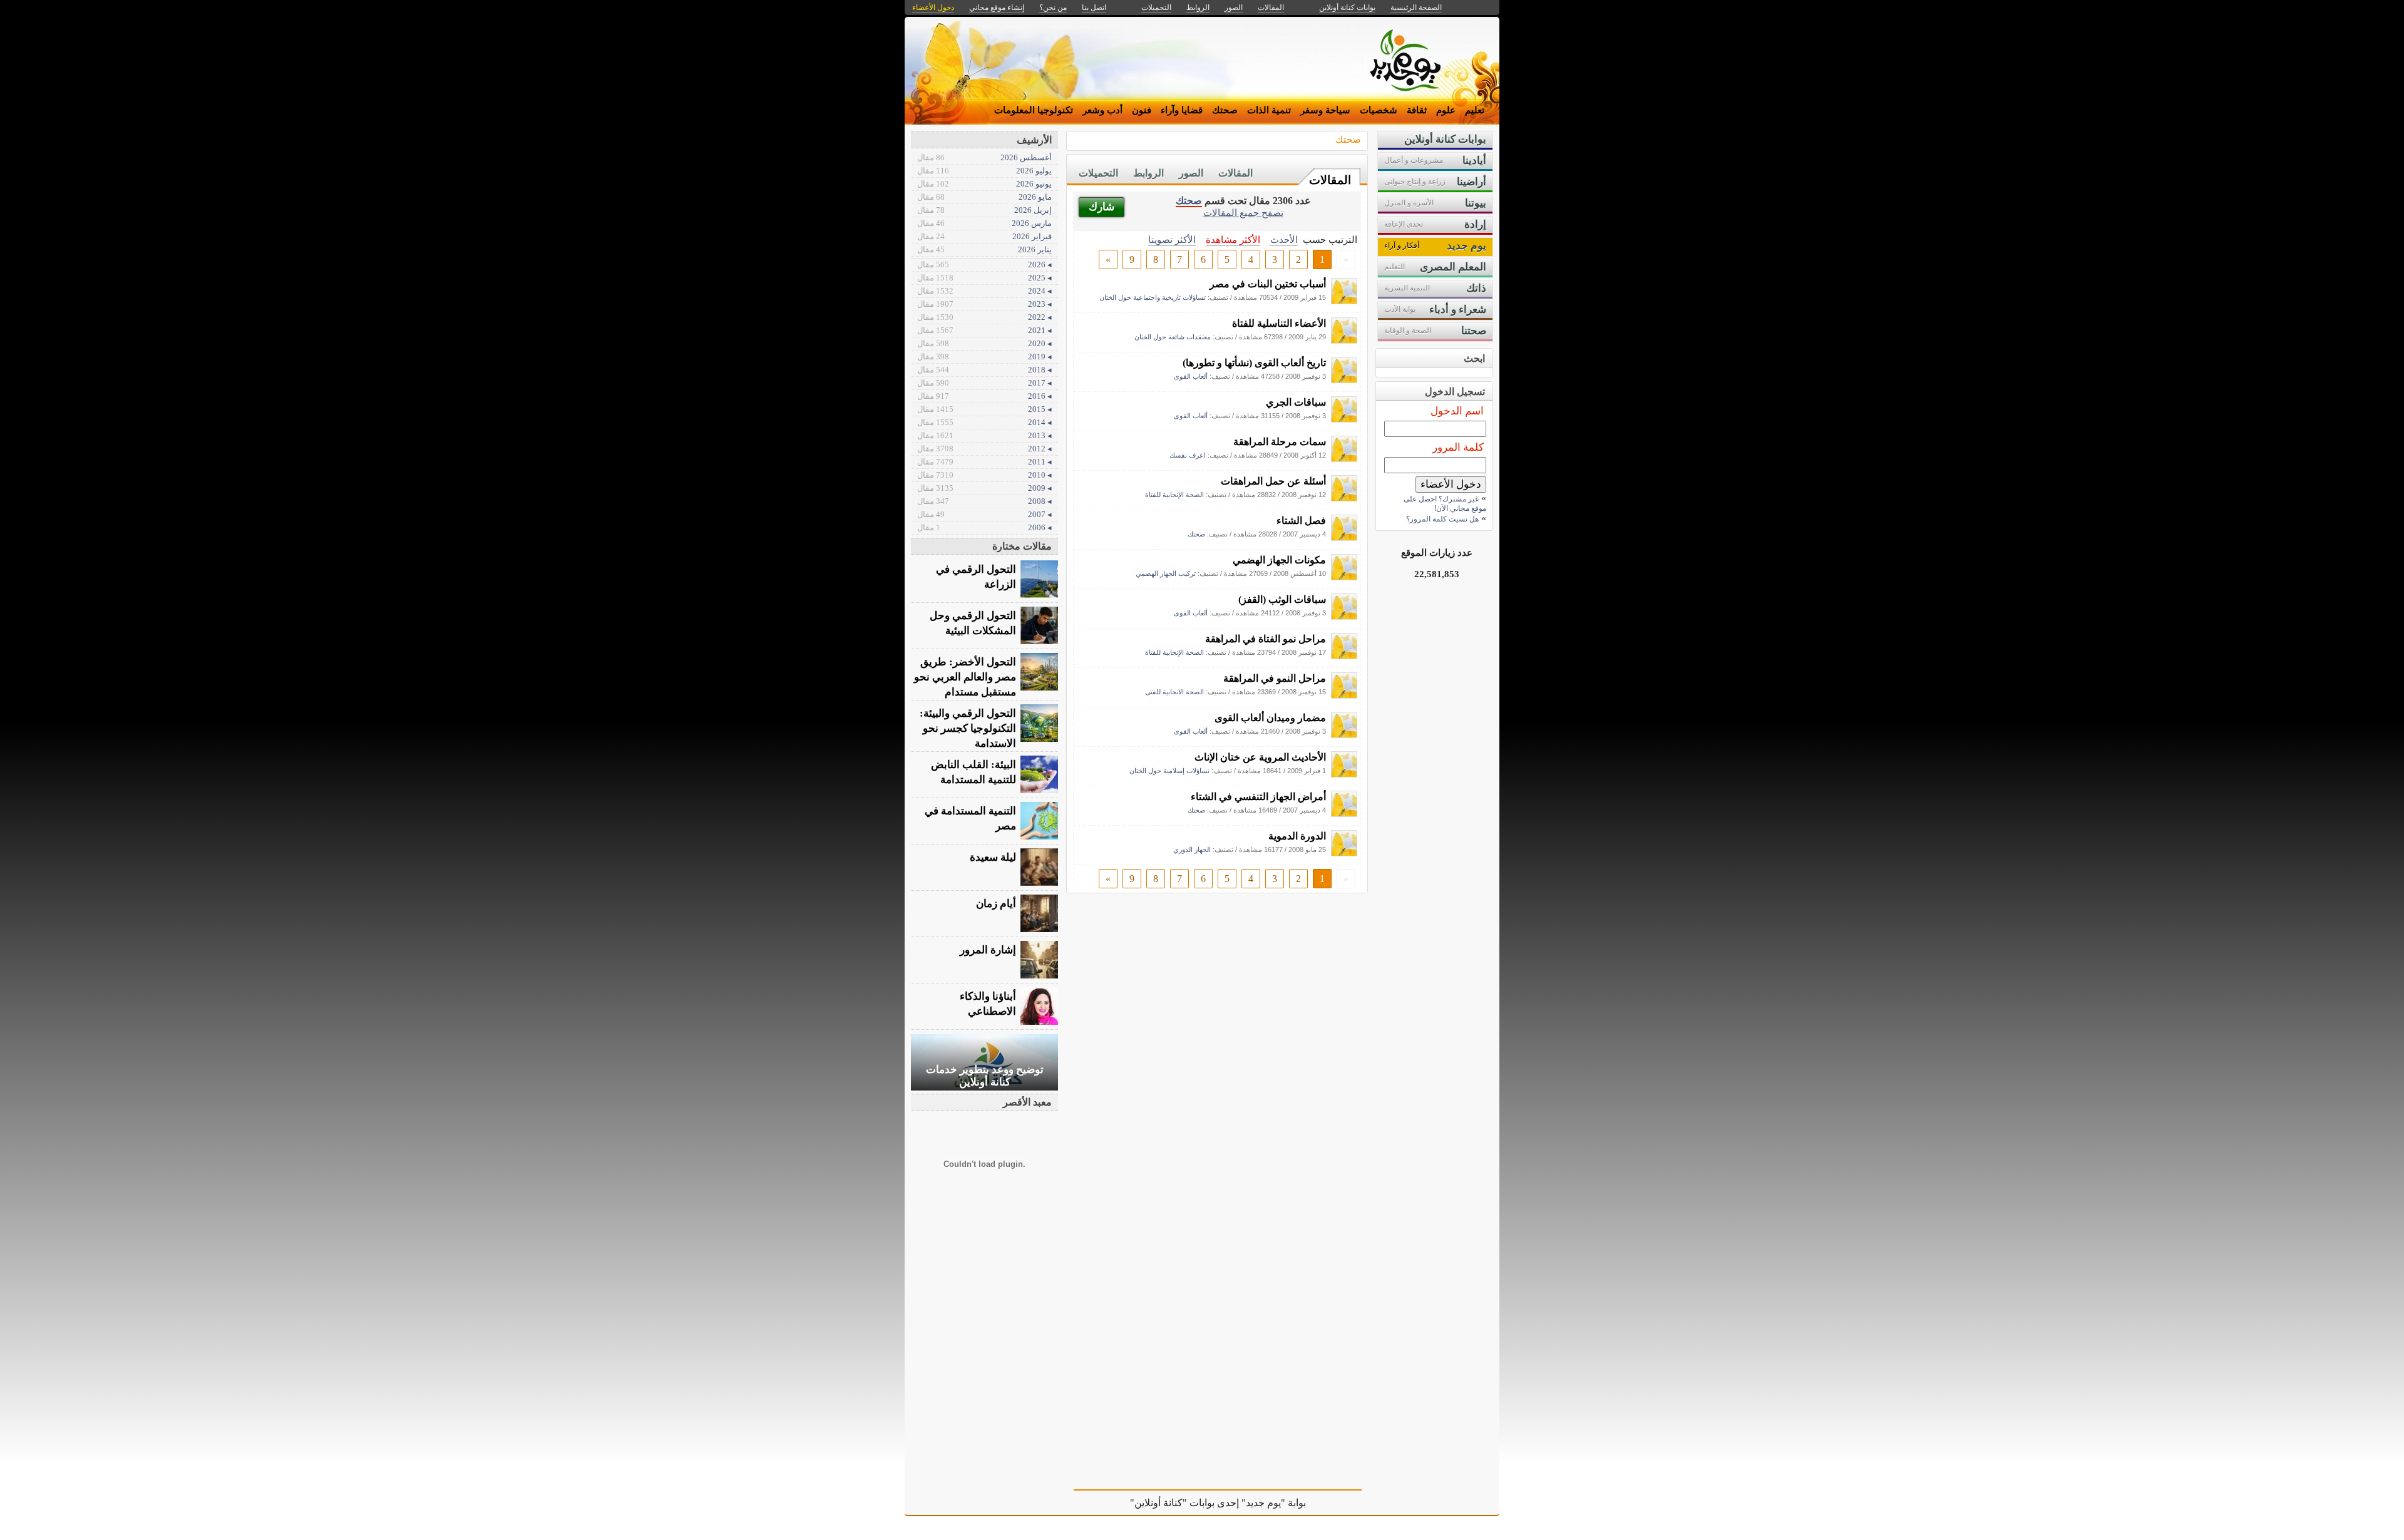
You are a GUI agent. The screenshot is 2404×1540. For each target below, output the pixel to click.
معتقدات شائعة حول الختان (1173, 337)
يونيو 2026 (984, 184)
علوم (1446, 110)
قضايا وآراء (1182, 110)
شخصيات (1379, 110)
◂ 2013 (984, 435)
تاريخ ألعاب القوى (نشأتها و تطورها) (1254, 363)
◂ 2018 (984, 370)
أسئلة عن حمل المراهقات (1273, 481)
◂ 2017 (984, 383)
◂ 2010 (984, 475)
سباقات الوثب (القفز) (1282, 599)
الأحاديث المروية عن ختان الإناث (1260, 757)
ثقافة (1417, 110)
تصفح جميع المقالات (1243, 213)
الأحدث (1284, 239)
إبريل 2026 (984, 210)
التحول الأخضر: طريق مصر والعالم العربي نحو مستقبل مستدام (965, 677)
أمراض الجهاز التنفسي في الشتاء (1258, 797)
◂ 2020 (984, 343)
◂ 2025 (984, 278)
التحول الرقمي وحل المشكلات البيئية (973, 623)
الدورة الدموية (1297, 836)
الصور (1191, 173)
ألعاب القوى (1191, 376)
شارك (1102, 207)
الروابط (1148, 173)
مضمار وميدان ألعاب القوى (1270, 718)
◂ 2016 (984, 396)
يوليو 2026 (984, 171)
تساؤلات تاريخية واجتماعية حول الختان (1153, 297)
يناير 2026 (984, 249)
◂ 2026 (984, 264)
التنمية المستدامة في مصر (970, 819)
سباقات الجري (1296, 402)
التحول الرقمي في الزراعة (976, 577)
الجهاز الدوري (1192, 850)
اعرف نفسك (1188, 455)
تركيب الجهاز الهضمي (1166, 573)
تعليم (1475, 110)
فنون (1142, 110)
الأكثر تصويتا (1172, 239)
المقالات (1330, 180)
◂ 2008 (984, 501)
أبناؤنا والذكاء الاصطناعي (988, 1004)
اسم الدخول (1457, 411)
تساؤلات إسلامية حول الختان (1169, 771)
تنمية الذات (1269, 110)
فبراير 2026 (984, 236)
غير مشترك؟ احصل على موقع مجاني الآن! (1445, 504)
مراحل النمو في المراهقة (1275, 678)
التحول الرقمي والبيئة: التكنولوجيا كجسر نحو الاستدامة (968, 728)
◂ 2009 (984, 488)
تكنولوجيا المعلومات (1034, 110)
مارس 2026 (984, 223)
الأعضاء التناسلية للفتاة (1279, 323)
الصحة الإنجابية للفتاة (1174, 495)
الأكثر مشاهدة (1233, 239)
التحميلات (1098, 173)
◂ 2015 (984, 409)
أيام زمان (996, 904)
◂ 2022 (984, 317)
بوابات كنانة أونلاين (1347, 8)
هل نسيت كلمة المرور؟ (1442, 519)
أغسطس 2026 (984, 157)
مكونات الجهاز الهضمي (1279, 560)
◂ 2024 (984, 291)
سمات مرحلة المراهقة (1280, 442)
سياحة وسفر (1325, 110)
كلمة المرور (1458, 447)
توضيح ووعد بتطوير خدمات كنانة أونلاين (985, 1076)
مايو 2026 (984, 197)
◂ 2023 (984, 304)
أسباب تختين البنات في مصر (1268, 284)
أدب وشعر (1102, 110)
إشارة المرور (988, 950)
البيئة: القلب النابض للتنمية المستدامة (973, 772)
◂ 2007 (984, 514)
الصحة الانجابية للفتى (1174, 692)
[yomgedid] (1344, 301)
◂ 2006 (984, 527)
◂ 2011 (984, 462)
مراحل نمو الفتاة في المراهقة (1266, 639)
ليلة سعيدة (993, 857)
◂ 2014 (984, 422)
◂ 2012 (984, 449)
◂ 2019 (984, 357)
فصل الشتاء (1301, 521)
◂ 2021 (984, 330)
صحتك (1225, 110)
